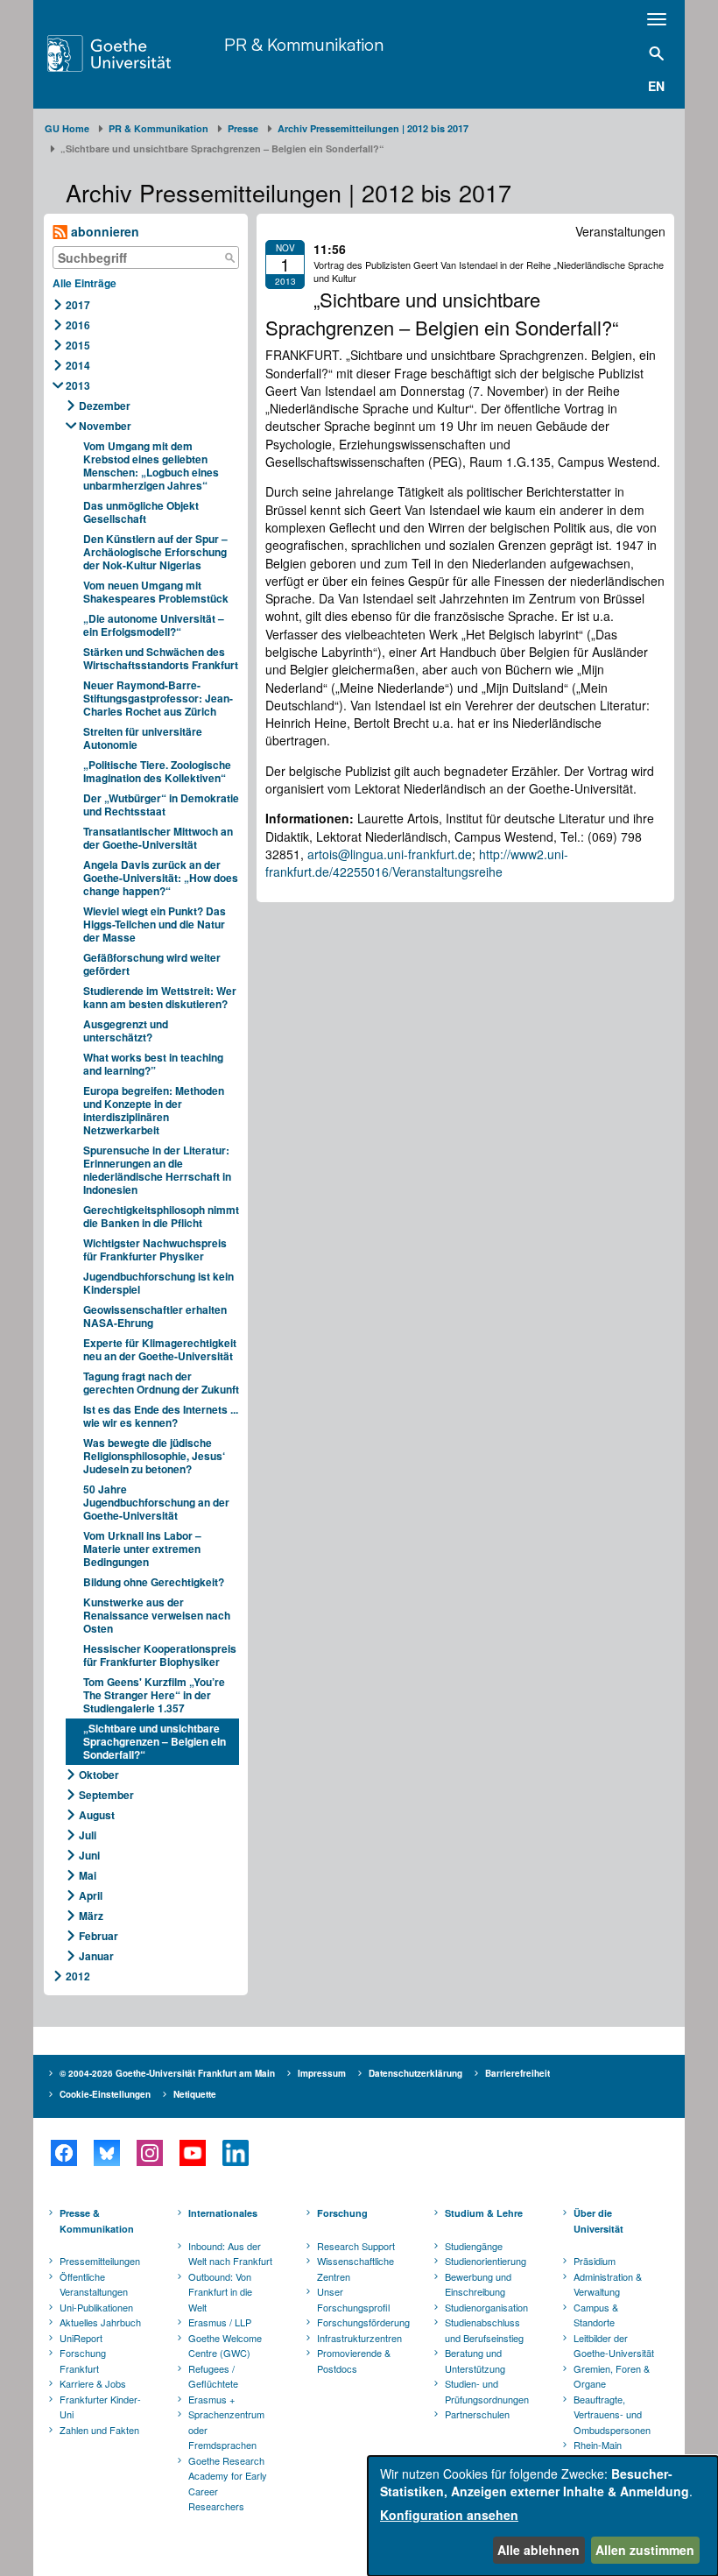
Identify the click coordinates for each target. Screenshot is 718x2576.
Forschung (342, 2213)
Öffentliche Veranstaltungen (94, 2284)
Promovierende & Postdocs (354, 2361)
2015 (78, 345)
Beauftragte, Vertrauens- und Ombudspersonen (612, 2414)
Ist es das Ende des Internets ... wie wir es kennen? (161, 1416)
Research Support (356, 2246)
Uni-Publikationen (96, 2307)
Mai (88, 1875)
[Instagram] (149, 2153)
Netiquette (195, 2094)
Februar (99, 1936)
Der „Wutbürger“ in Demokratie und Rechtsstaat (161, 805)
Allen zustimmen (645, 2550)
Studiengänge (474, 2246)
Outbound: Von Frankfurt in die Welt (220, 2292)
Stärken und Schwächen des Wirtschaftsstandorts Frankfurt (161, 658)
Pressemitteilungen (100, 2261)
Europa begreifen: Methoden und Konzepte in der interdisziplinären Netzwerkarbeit (154, 1110)
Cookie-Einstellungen (105, 2094)
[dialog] (543, 2516)
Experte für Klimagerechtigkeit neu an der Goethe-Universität (160, 1349)
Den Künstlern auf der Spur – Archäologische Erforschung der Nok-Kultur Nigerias (155, 552)
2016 (78, 325)
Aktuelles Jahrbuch (100, 2322)
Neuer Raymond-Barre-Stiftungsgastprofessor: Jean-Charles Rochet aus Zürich (158, 698)
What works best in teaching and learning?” (153, 1064)
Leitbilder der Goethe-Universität (614, 2346)
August (97, 1815)
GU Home (67, 128)
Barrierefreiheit (517, 2073)
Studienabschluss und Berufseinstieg (484, 2330)
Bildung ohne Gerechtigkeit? (154, 1582)
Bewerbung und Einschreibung (478, 2284)
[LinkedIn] (235, 2153)
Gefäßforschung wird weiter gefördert (152, 964)
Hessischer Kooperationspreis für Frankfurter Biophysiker (160, 1655)
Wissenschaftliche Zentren (355, 2269)
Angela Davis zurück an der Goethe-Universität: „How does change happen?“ (161, 878)
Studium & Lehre (484, 2213)
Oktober (99, 1775)
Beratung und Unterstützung (475, 2361)
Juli (88, 1835)
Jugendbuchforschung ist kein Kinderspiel (158, 1283)
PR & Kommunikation (304, 44)
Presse (243, 128)
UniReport (81, 2338)
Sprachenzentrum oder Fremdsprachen (226, 2429)
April (91, 1895)
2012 (78, 1976)
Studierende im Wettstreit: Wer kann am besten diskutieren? (160, 997)
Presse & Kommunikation (97, 2221)
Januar (96, 1956)
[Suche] (229, 258)
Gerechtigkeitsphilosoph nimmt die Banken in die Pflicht (161, 1216)
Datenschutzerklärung (415, 2073)
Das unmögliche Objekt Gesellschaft (141, 512)
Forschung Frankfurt (83, 2361)
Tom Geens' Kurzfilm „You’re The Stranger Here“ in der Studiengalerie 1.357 (154, 1695)
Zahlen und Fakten (99, 2430)
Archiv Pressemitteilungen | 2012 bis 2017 (373, 128)
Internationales (223, 2213)
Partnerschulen (477, 2414)
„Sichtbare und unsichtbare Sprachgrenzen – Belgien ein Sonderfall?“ (155, 1741)
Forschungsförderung (361, 2322)
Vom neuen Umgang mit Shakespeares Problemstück (156, 592)
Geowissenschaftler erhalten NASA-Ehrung (155, 1316)
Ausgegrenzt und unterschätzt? (126, 1030)
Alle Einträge (84, 283)
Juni (89, 1855)
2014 (78, 365)
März (91, 1916)
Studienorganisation (486, 2307)
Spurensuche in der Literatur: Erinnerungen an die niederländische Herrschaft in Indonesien (157, 1170)
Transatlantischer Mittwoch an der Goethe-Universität (158, 838)
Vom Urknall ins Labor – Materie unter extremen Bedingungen (142, 1549)
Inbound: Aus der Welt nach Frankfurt (230, 2254)
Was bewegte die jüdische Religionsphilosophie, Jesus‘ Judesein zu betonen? (154, 1456)
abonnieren (103, 231)
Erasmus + (211, 2399)
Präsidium (595, 2261)
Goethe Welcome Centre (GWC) (225, 2346)
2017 (78, 305)
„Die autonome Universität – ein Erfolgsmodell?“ (154, 625)
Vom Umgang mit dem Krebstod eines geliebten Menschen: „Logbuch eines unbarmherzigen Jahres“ (151, 466)
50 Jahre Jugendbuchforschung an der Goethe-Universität (156, 1502)
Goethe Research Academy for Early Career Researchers (228, 2484)
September (106, 1795)
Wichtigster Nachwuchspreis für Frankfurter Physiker (155, 1249)
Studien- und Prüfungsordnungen (487, 2391)
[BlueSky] (106, 2153)
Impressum (322, 2073)
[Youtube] (192, 2153)
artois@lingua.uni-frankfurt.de (390, 854)
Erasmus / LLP (220, 2322)
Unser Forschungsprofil (353, 2299)
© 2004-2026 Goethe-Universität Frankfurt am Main (167, 2073)
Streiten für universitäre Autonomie (143, 738)
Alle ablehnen (538, 2550)
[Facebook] (63, 2153)
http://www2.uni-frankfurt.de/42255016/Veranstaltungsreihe (417, 863)
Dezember (105, 406)
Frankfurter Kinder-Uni (100, 2407)
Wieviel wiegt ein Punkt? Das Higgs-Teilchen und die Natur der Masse (155, 924)
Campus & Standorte (596, 2315)
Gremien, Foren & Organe (612, 2376)
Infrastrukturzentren (359, 2338)
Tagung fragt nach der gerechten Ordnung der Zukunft (161, 1383)
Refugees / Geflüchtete (213, 2376)
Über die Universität (598, 2221)
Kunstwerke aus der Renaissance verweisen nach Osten (157, 1615)
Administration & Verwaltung (608, 2284)
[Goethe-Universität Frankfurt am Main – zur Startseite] (131, 53)
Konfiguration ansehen (449, 2515)
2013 (78, 385)
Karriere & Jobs (93, 2383)
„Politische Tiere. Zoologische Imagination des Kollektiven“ (157, 771)
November (105, 426)
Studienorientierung (486, 2261)
